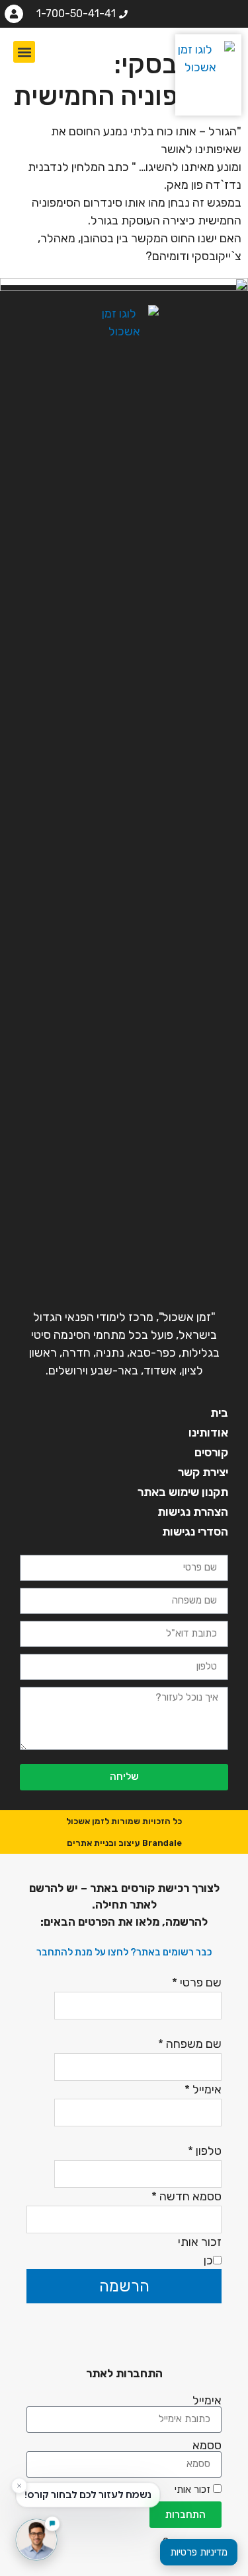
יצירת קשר (203, 1472)
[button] (24, 52)
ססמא (207, 2445)
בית (219, 1413)
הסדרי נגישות (195, 1532)
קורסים (211, 1452)
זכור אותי (194, 2490)
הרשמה (124, 2286)
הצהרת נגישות (193, 1512)
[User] (14, 14)
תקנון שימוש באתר (183, 1492)
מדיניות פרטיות (199, 2552)
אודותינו (208, 1433)
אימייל (207, 2400)
